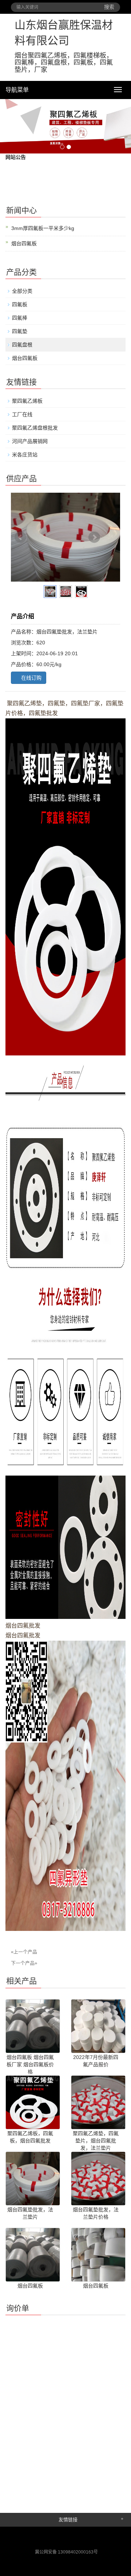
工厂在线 (22, 414)
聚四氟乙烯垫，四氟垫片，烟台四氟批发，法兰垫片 (96, 2141)
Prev (20, 537)
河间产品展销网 (30, 441)
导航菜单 (17, 90)
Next (94, 537)
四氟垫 (20, 331)
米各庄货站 (25, 455)
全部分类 (22, 291)
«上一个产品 (24, 1952)
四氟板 (20, 304)
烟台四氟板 (24, 243)
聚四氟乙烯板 (27, 401)
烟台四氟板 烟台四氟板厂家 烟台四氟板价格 (30, 2064)
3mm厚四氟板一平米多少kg (43, 228)
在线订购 (31, 678)
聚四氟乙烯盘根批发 (35, 428)
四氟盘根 (22, 345)
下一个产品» (24, 1963)
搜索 (109, 7)
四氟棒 (20, 318)
